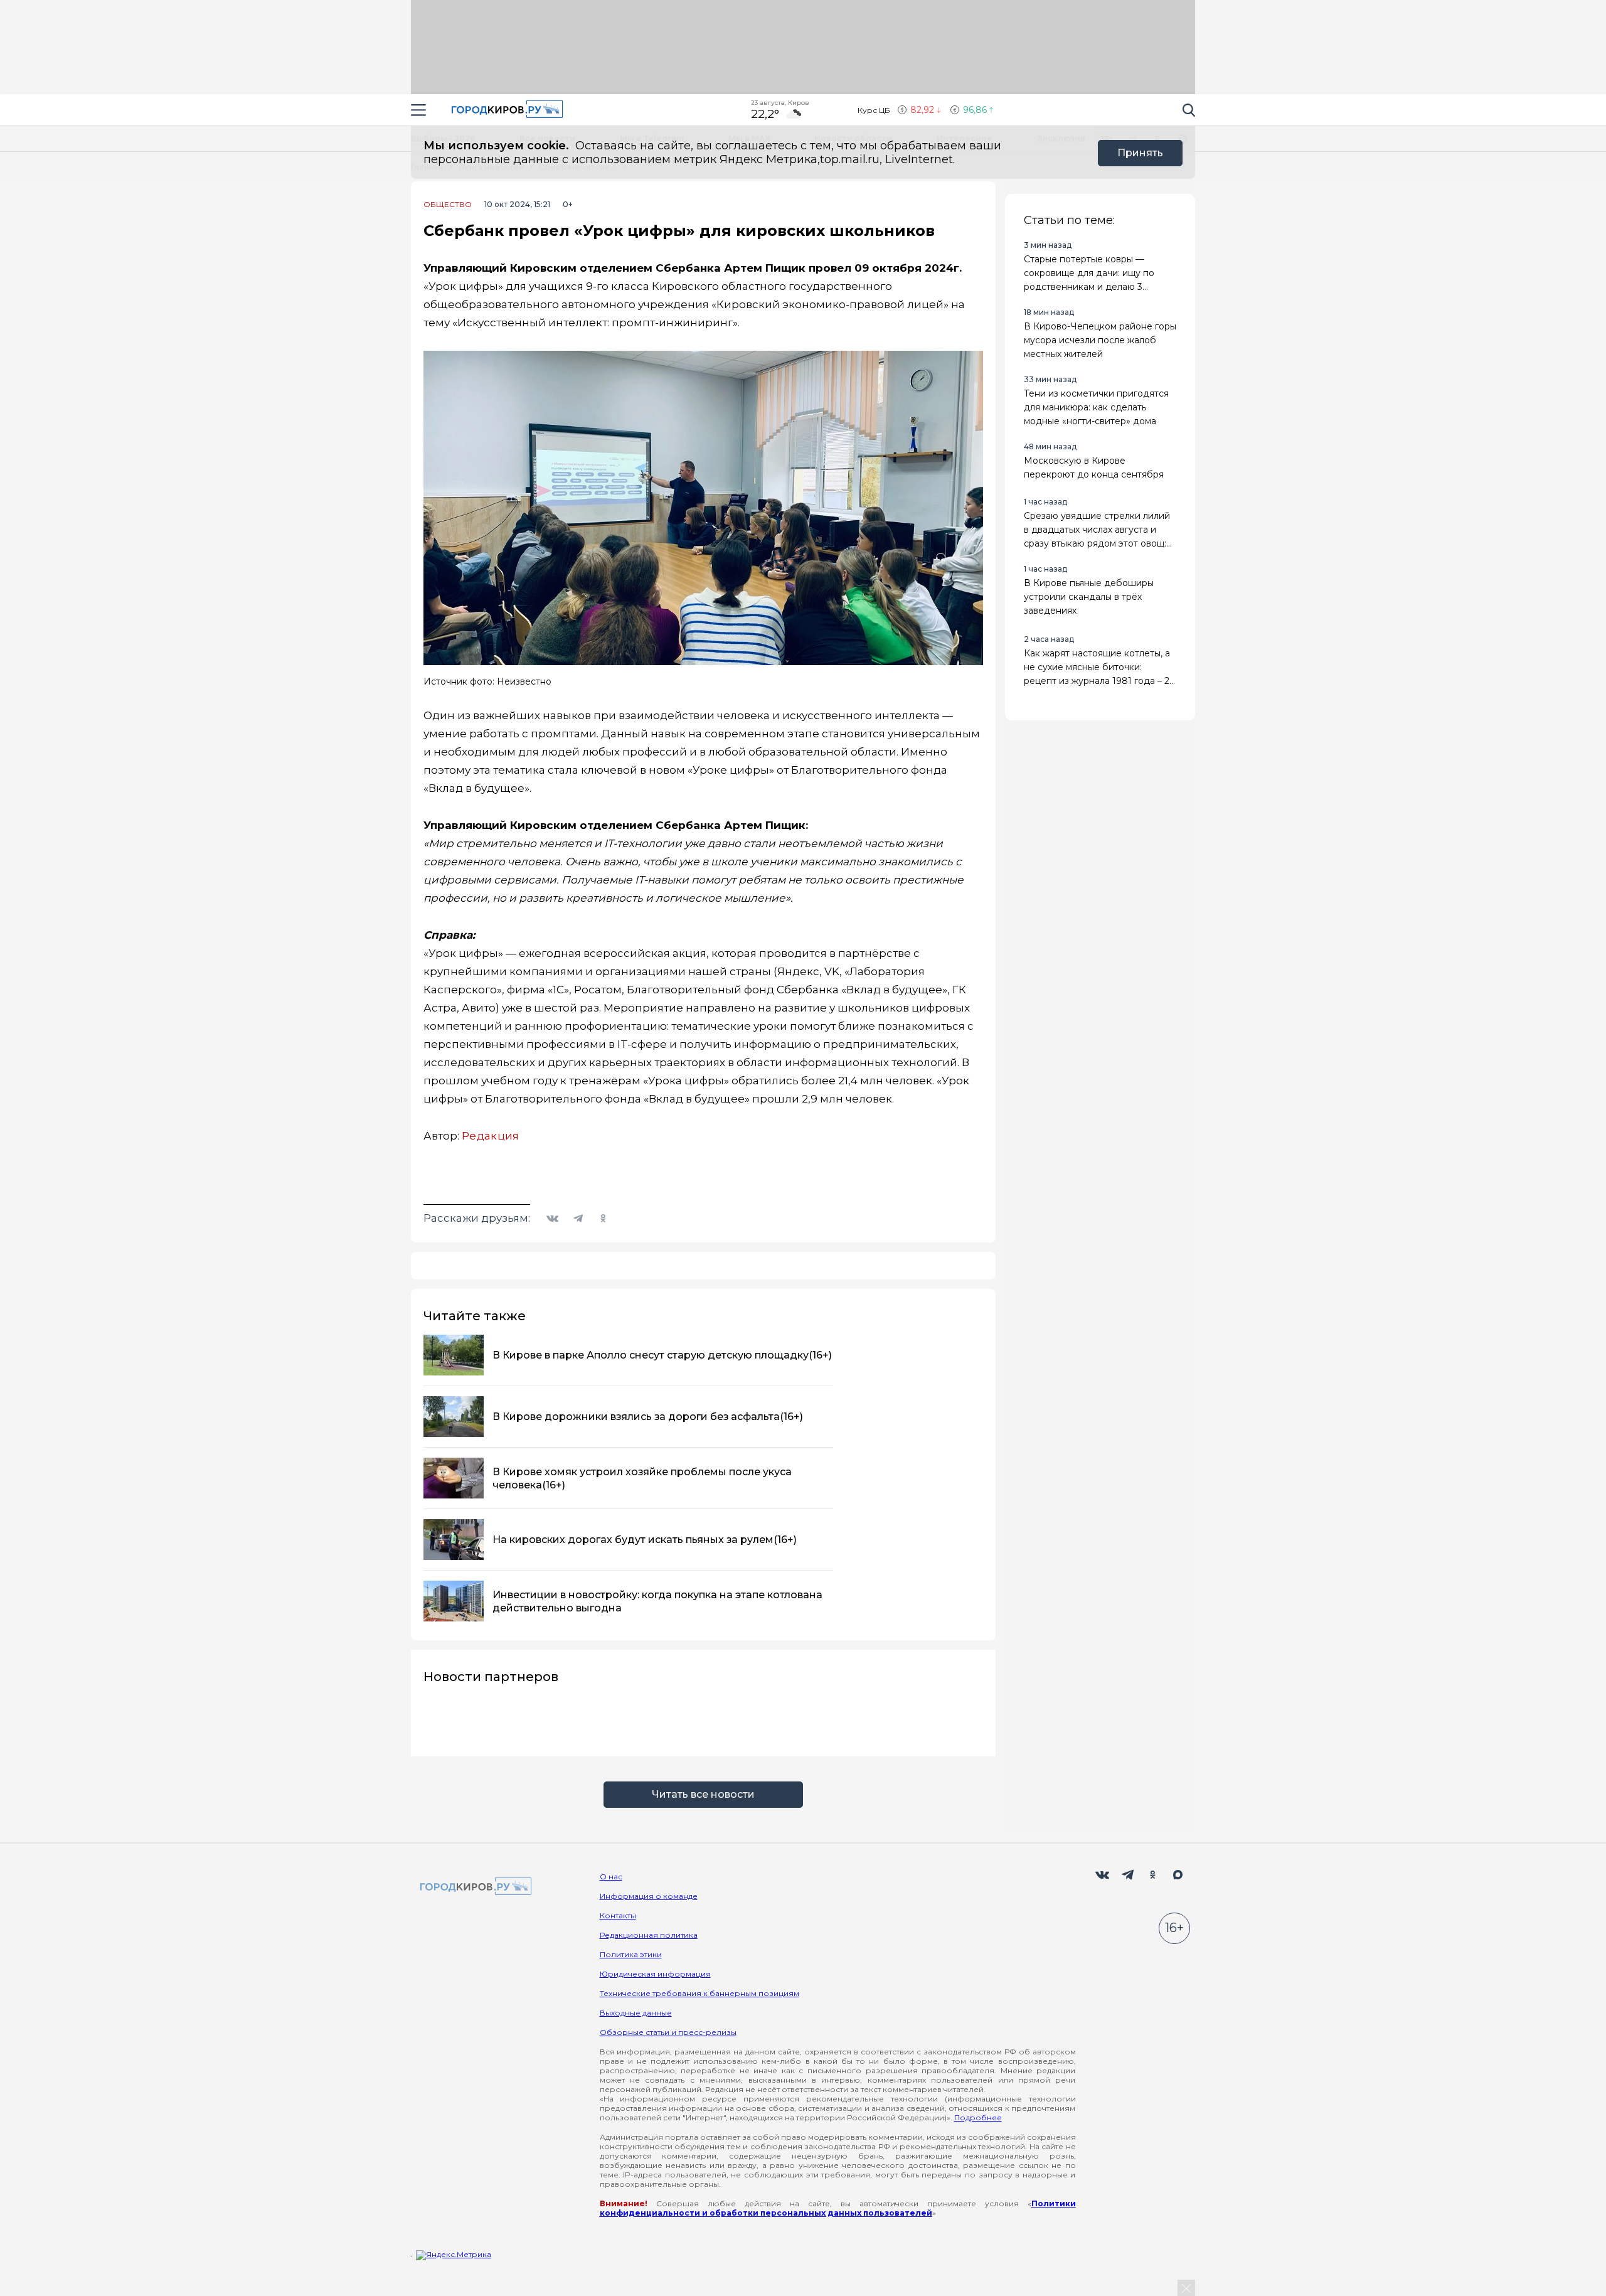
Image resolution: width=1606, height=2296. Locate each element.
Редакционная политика (649, 1935)
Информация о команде (649, 1896)
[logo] (474, 1887)
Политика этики (631, 1954)
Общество (448, 205)
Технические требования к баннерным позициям (699, 1993)
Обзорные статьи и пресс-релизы (668, 2032)
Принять (1140, 153)
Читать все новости (703, 1794)
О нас (611, 1877)
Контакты (618, 1915)
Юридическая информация (655, 1974)
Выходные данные (636, 2013)
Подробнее (978, 2117)
